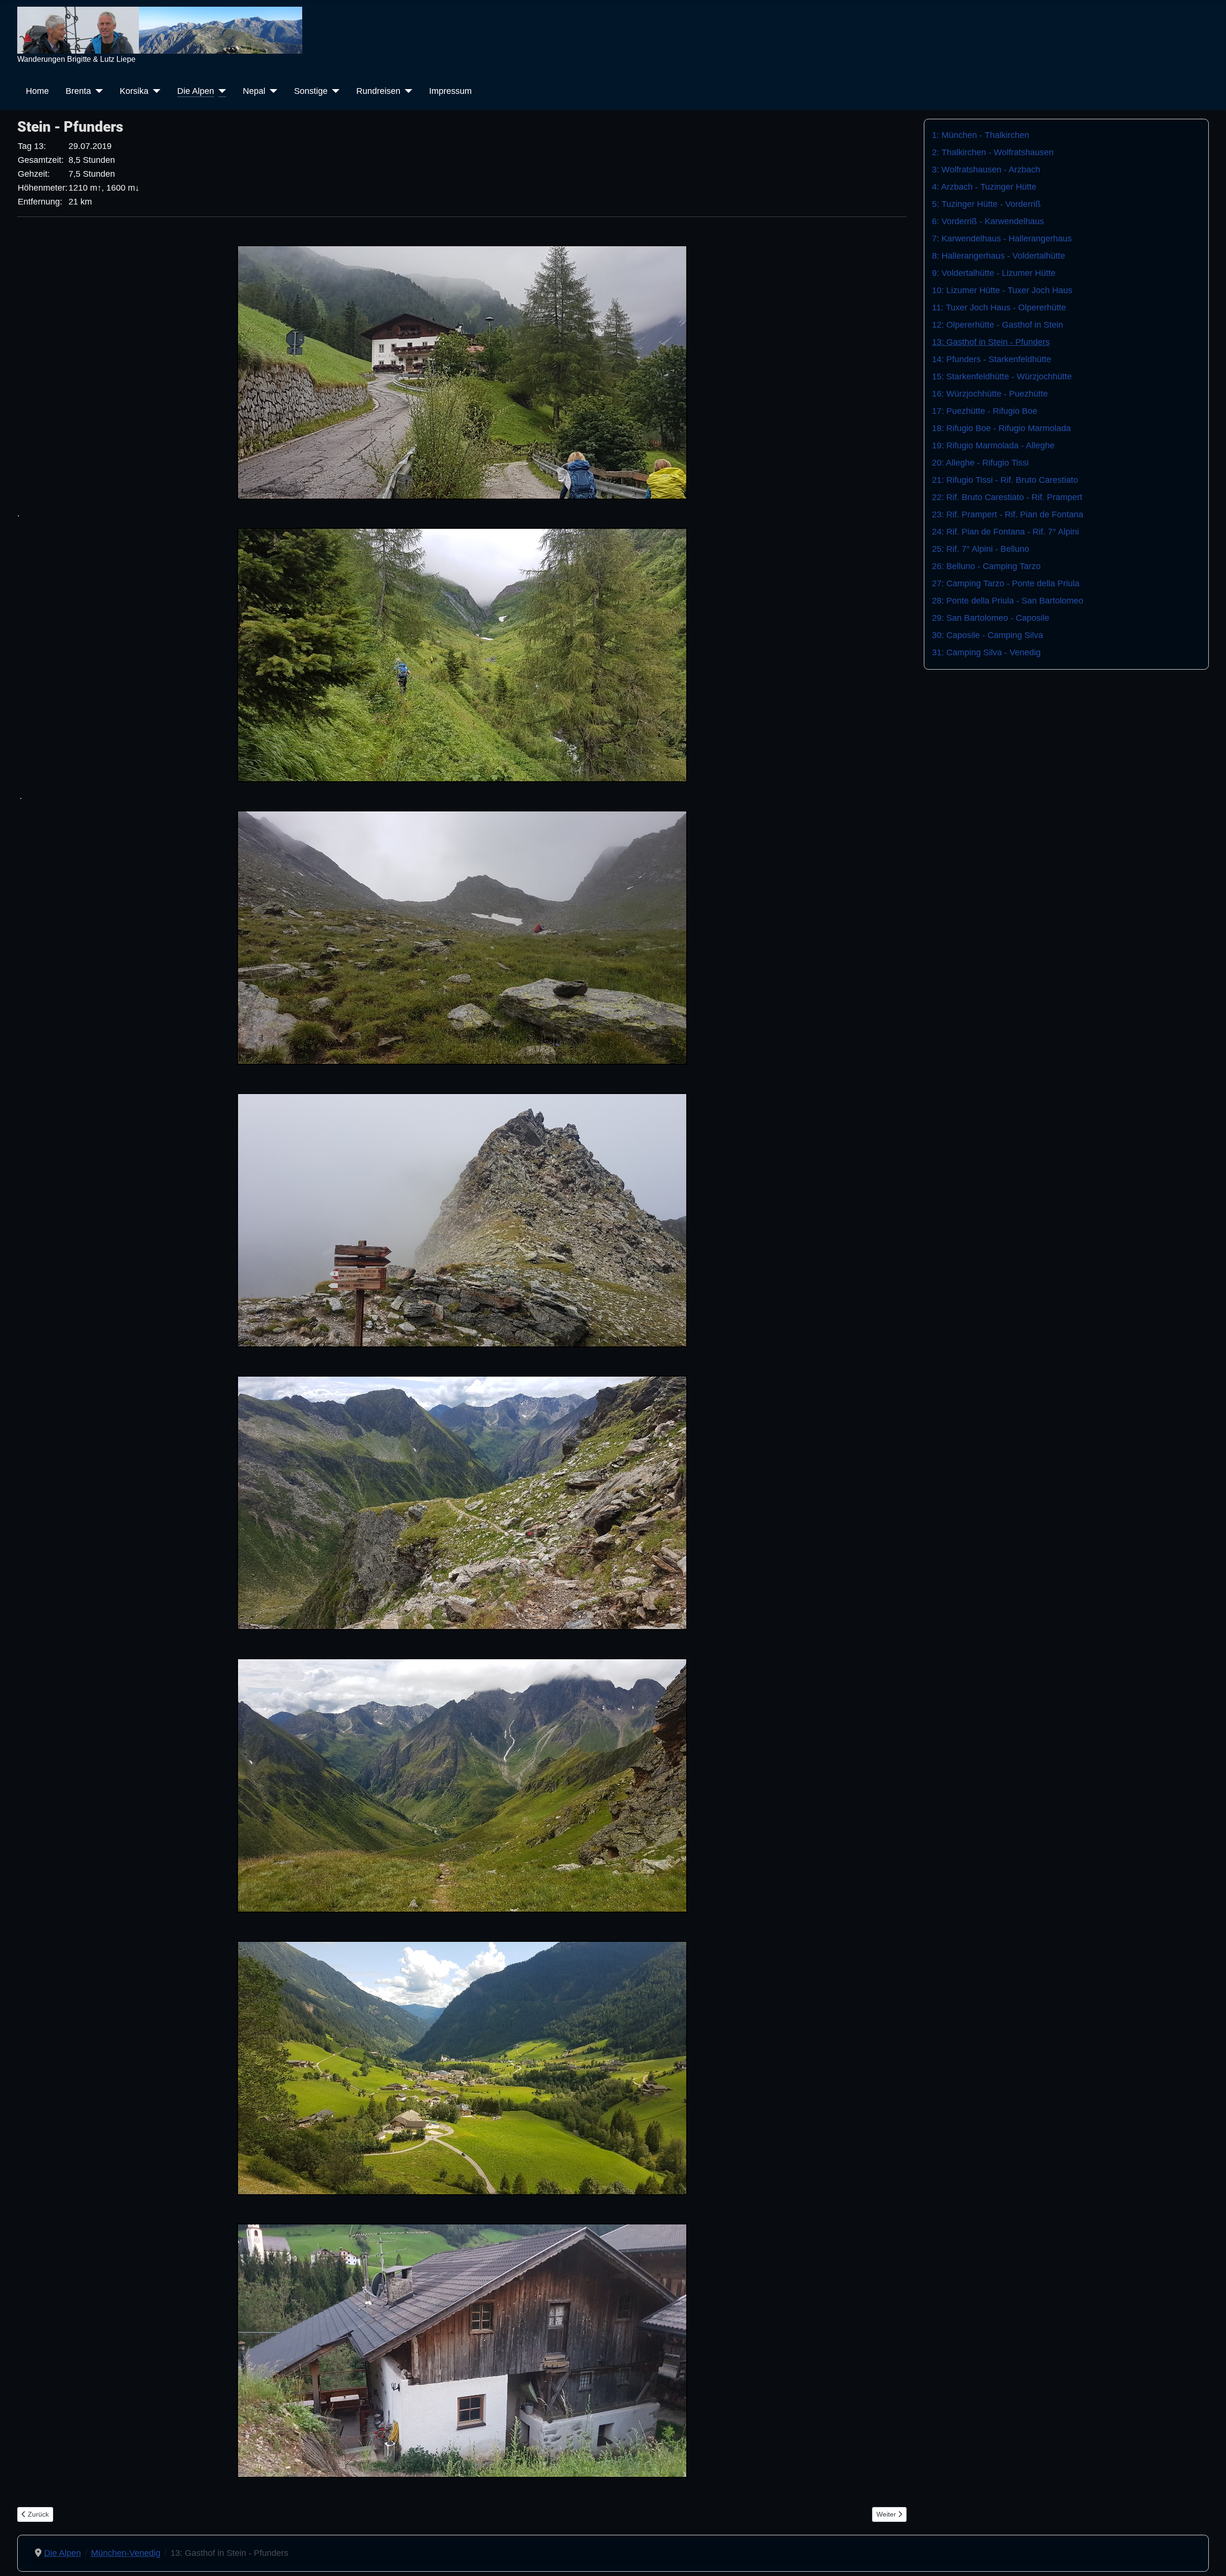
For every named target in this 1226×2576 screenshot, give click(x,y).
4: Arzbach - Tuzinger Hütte (984, 187)
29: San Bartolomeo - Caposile (991, 618)
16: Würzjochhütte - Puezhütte (990, 394)
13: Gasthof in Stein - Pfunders (991, 342)
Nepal (254, 91)
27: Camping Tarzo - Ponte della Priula (1006, 583)
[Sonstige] (334, 91)
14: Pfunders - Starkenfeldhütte (992, 359)
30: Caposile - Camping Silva (988, 635)
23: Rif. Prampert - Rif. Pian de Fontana (1008, 514)
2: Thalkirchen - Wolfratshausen (993, 152)
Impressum (450, 91)
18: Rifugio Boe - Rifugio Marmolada (1001, 428)
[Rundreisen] (406, 91)
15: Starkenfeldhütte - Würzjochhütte (1002, 376)
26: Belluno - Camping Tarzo (986, 566)
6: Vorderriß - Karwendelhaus (988, 221)
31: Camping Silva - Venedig (986, 652)
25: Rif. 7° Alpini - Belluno (981, 549)
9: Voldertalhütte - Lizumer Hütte (994, 273)
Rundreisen (378, 91)
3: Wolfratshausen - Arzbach (986, 170)
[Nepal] (271, 91)
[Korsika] (154, 91)
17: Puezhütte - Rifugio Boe (985, 411)
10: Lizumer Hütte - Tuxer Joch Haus (1002, 290)
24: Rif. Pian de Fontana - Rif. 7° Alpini (1005, 532)
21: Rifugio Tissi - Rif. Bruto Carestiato (1005, 480)
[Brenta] (97, 91)
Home (37, 91)
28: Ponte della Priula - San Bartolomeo (1008, 601)
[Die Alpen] (220, 91)
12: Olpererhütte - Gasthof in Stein (998, 325)
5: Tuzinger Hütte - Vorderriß (986, 204)
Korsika (134, 91)
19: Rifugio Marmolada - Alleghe (993, 445)
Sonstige (311, 91)
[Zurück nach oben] (1209, 2557)
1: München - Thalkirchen (981, 135)
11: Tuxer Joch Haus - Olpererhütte (999, 308)
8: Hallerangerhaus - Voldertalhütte (999, 256)
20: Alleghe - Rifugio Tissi (980, 463)
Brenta (78, 91)
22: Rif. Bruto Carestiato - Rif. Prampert (1007, 497)
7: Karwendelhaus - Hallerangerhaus (1002, 239)
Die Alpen (196, 91)
